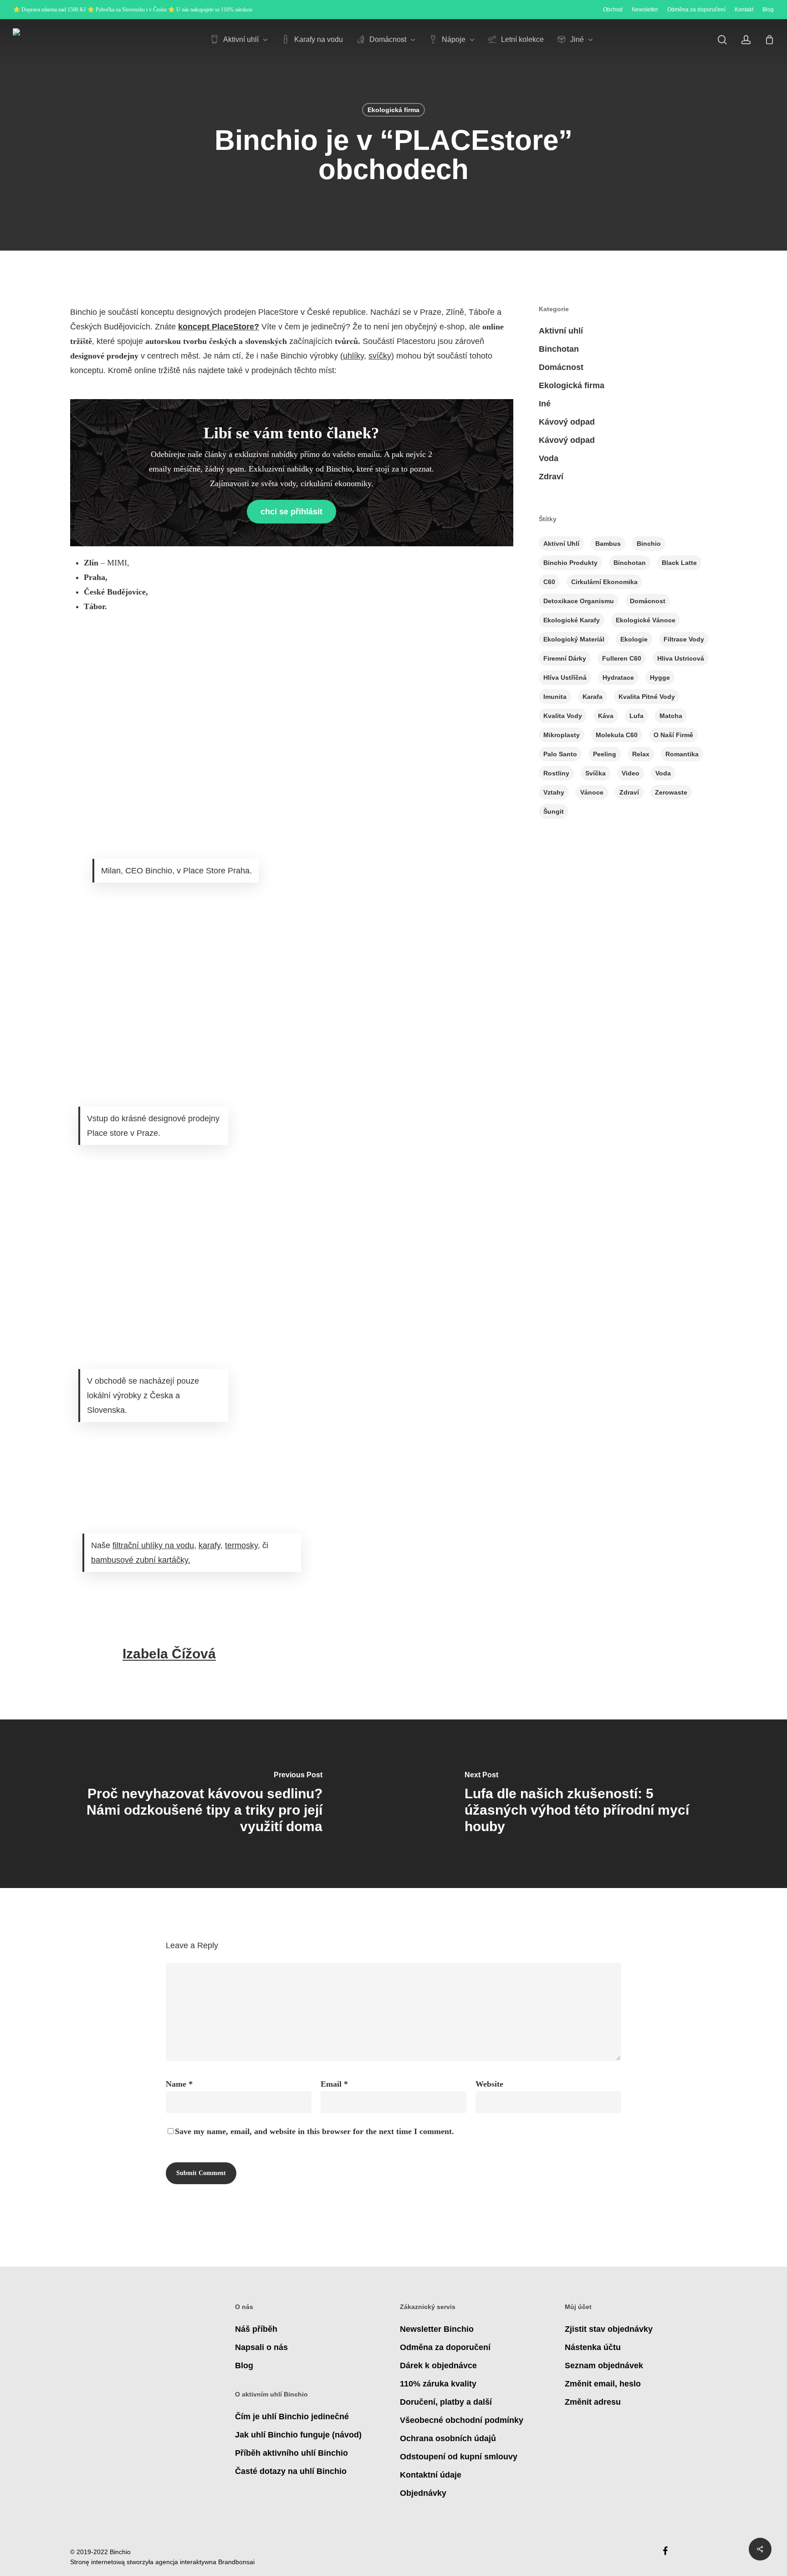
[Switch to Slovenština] (704, 40)
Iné (545, 404)
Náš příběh (256, 2329)
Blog (244, 2366)
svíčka (595, 773)
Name (179, 2084)
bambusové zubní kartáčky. (141, 1560)
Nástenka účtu (593, 2347)
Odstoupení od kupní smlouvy (459, 2457)
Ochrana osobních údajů (448, 2438)
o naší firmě (673, 735)
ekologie (634, 639)
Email (334, 2084)
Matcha (671, 716)
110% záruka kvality (438, 2384)
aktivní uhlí (561, 544)
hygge (660, 677)
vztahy (554, 792)
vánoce (592, 792)
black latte (679, 563)
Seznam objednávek (604, 2366)
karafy (210, 1545)
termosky (241, 1545)
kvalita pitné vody (647, 697)
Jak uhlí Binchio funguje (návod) (298, 2435)
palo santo (560, 754)
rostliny (556, 773)
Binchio (649, 544)
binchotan (630, 563)
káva (606, 716)
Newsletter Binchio (437, 2329)
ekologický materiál (574, 639)
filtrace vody (684, 639)
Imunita (555, 697)
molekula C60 (617, 735)
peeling (605, 754)
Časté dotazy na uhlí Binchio (291, 2471)
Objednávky (423, 2493)
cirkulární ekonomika (604, 582)
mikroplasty (562, 735)
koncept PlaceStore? (219, 327)
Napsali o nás (261, 2347)
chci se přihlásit (291, 512)
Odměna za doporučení (445, 2347)
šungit (554, 811)
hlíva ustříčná (565, 677)
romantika (682, 754)
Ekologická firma (393, 110)
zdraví (629, 792)
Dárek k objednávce (438, 2366)
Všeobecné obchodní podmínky (462, 2420)
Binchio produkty (570, 563)
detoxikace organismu (579, 601)
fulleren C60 (622, 658)
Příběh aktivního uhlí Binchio (291, 2453)
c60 (549, 582)
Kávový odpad (567, 422)
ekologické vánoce (646, 620)
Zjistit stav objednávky (609, 2329)
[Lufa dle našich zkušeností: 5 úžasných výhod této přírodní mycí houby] (590, 1804)
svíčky (380, 356)
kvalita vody (563, 716)
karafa (593, 697)
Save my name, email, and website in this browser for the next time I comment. (314, 2131)
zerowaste (671, 792)
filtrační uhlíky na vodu (153, 1545)
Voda (549, 458)
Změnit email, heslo (603, 2384)
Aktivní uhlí (561, 331)
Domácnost (561, 367)
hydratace (618, 677)
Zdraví (551, 477)
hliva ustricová (681, 658)
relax (641, 754)
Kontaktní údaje (431, 2475)
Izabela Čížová (169, 1654)
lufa (636, 716)
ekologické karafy (572, 620)
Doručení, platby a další (446, 2402)
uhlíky (353, 356)
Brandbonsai (236, 2562)
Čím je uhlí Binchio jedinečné (292, 2417)
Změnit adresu (593, 2402)
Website (489, 2084)
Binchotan (559, 349)
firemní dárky (565, 658)
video (631, 773)
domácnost (648, 601)
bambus (608, 544)
